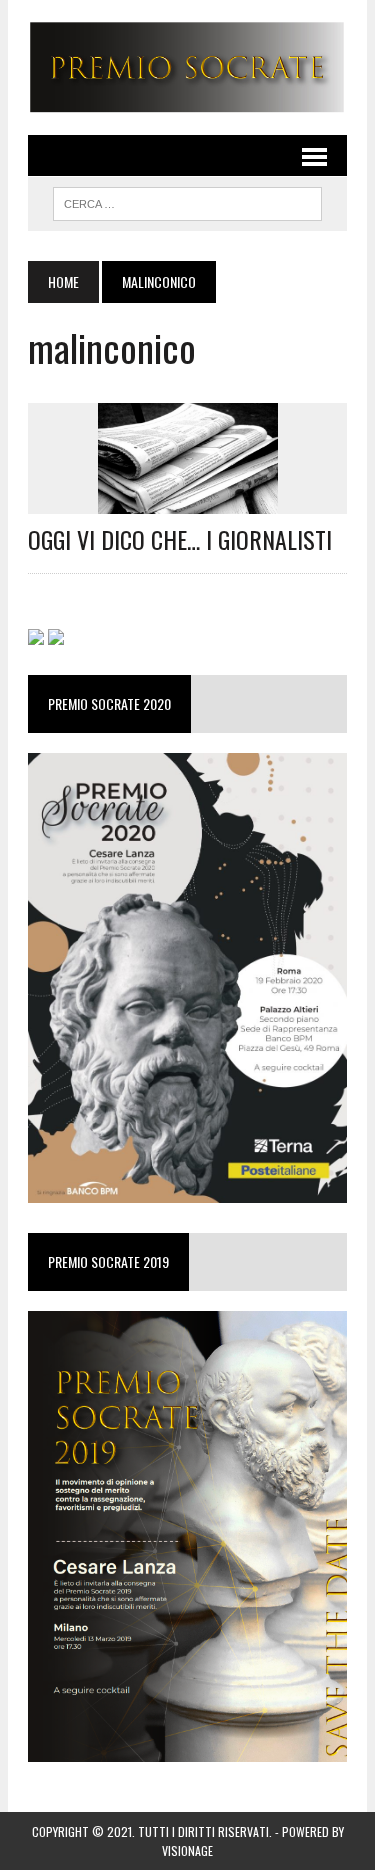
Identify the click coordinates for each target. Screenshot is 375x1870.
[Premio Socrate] (187, 67)
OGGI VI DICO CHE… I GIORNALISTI (180, 539)
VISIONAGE (187, 1850)
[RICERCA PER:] (187, 201)
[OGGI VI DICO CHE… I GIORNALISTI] (188, 500)
